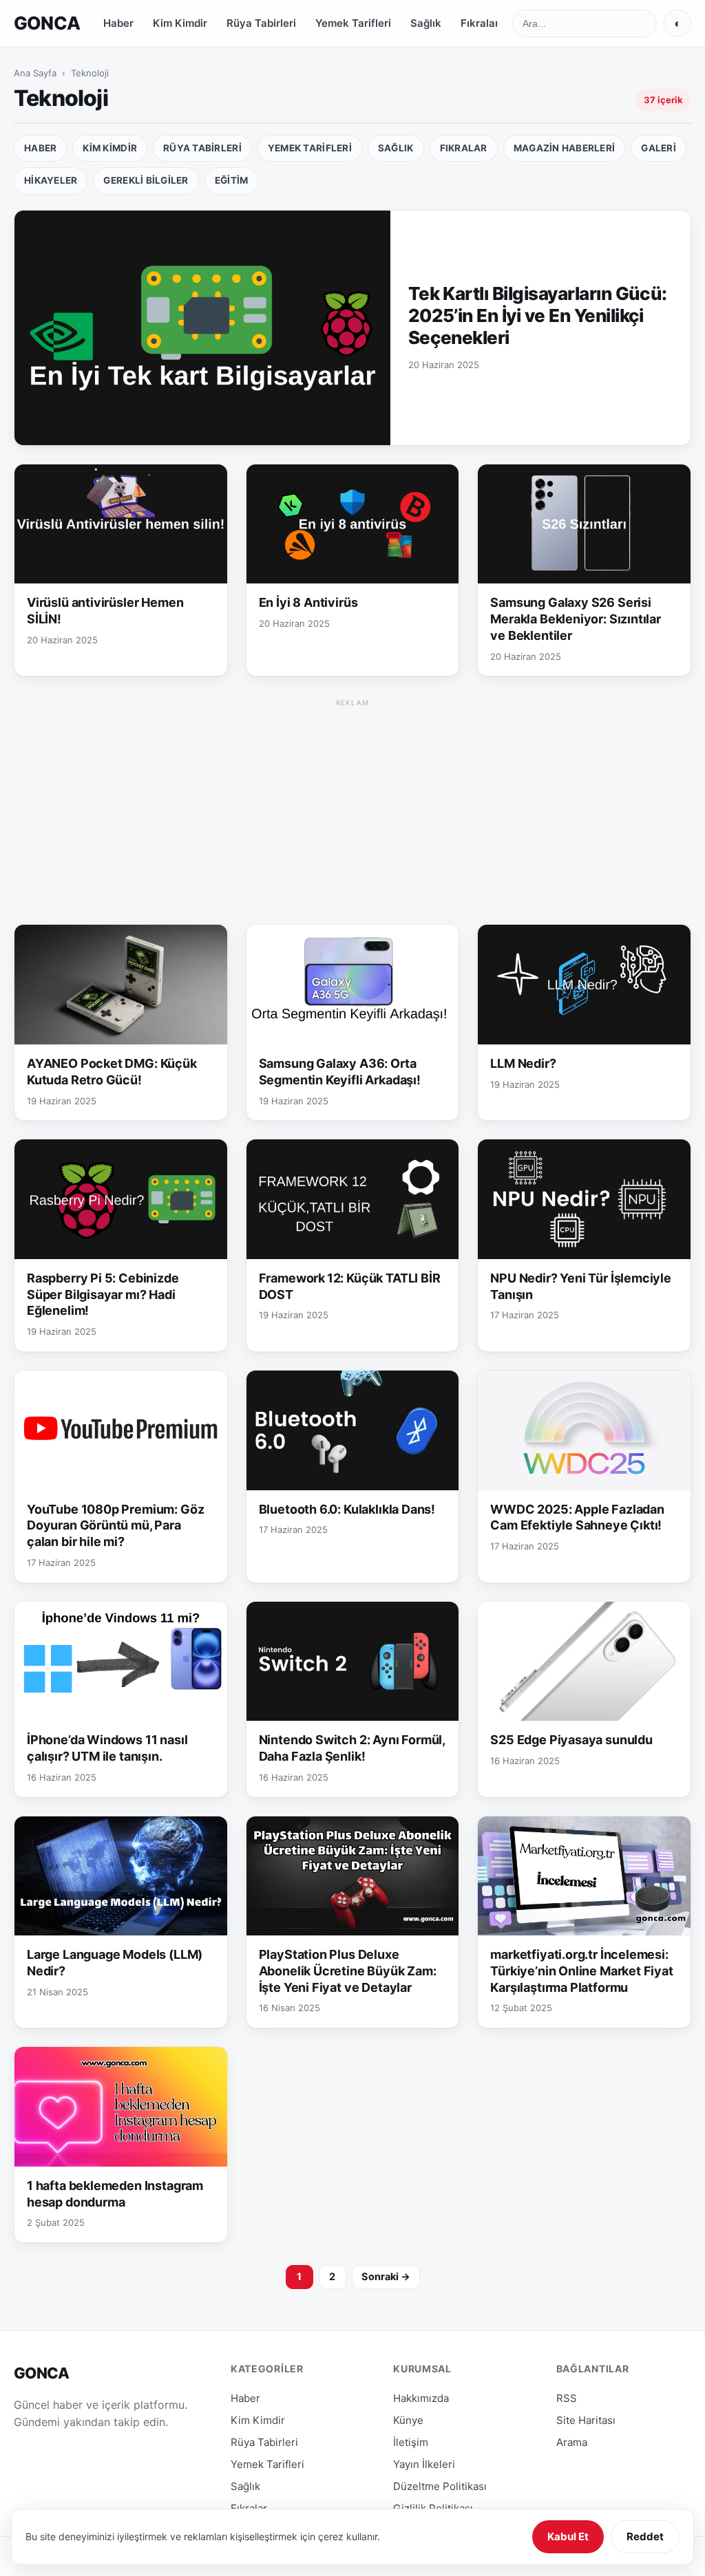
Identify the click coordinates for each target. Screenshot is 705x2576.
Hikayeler (51, 180)
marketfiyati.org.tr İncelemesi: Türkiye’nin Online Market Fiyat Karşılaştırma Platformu (581, 1971)
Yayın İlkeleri (424, 2464)
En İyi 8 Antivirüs (308, 602)
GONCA (47, 23)
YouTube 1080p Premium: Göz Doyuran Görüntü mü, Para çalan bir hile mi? (115, 1526)
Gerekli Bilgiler (146, 180)
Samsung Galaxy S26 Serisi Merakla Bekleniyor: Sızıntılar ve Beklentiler (576, 619)
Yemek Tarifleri (353, 23)
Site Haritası (586, 2420)
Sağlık (426, 23)
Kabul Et (568, 2536)
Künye (408, 2420)
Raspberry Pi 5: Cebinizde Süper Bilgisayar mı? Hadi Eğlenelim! (103, 1295)
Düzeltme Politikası (440, 2486)
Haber (118, 23)
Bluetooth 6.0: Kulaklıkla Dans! (347, 1509)
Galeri (659, 148)
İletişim (411, 2442)
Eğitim (232, 180)
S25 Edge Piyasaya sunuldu (571, 1740)
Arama (572, 2442)
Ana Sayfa (35, 73)
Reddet (645, 2536)
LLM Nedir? (523, 1063)
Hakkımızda (421, 2398)
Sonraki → (386, 2277)
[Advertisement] (352, 807)
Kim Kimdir (180, 23)
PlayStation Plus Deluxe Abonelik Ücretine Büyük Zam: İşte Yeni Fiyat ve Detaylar (348, 1971)
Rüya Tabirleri (261, 23)
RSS (567, 2398)
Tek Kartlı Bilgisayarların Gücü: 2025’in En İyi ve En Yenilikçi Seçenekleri (538, 315)
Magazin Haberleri (565, 148)
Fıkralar (480, 23)
